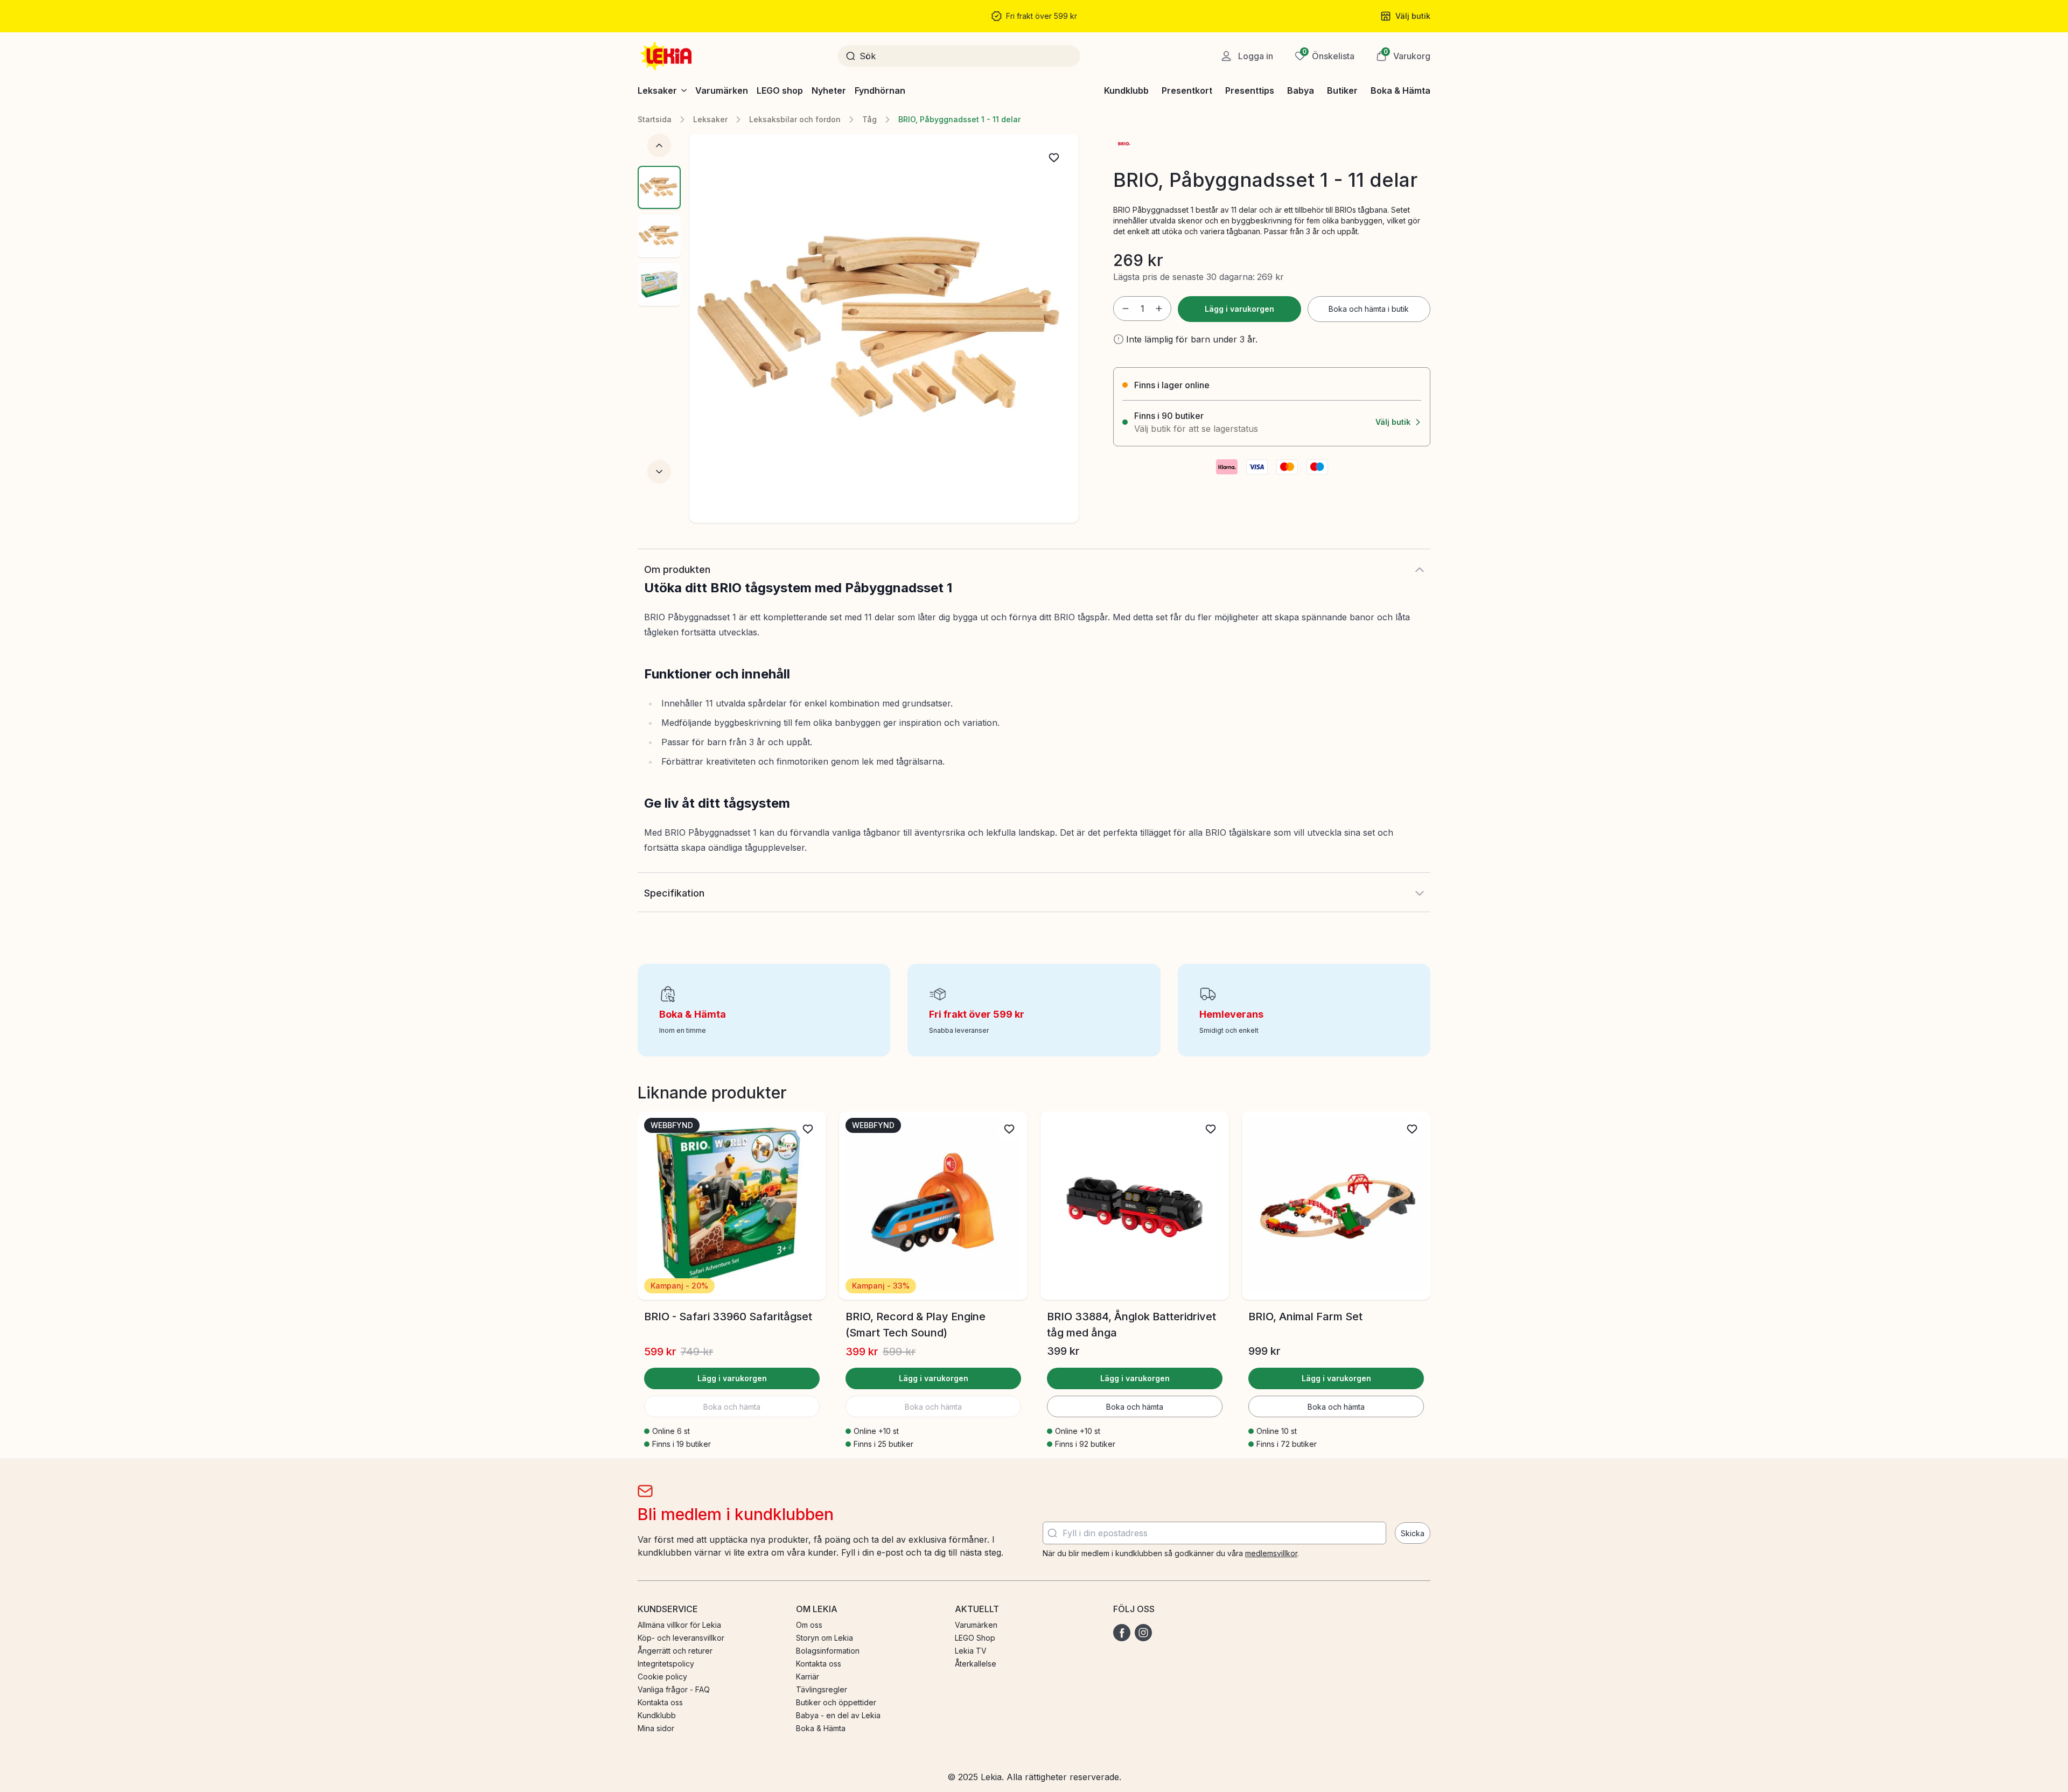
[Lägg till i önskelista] (1054, 158)
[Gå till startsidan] (667, 56)
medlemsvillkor (1271, 1553)
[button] (1403, 56)
